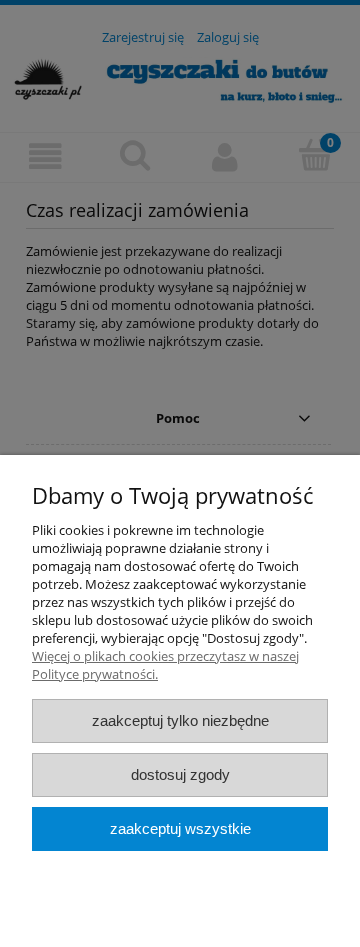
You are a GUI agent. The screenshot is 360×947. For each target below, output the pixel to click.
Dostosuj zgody (180, 774)
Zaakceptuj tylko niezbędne (180, 720)
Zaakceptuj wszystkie (180, 828)
